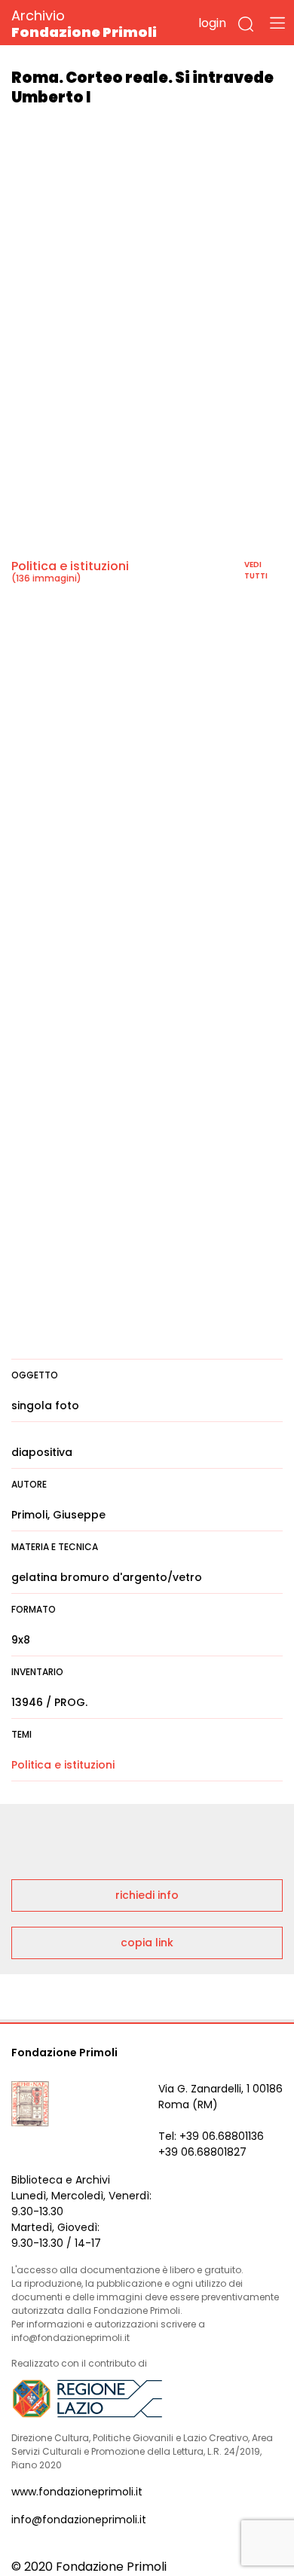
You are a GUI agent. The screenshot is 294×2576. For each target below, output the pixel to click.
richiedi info (147, 1895)
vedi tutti (256, 570)
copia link (147, 1943)
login (212, 23)
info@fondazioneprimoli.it (79, 2520)
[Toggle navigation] (277, 23)
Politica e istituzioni (70, 566)
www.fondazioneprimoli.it (77, 2492)
